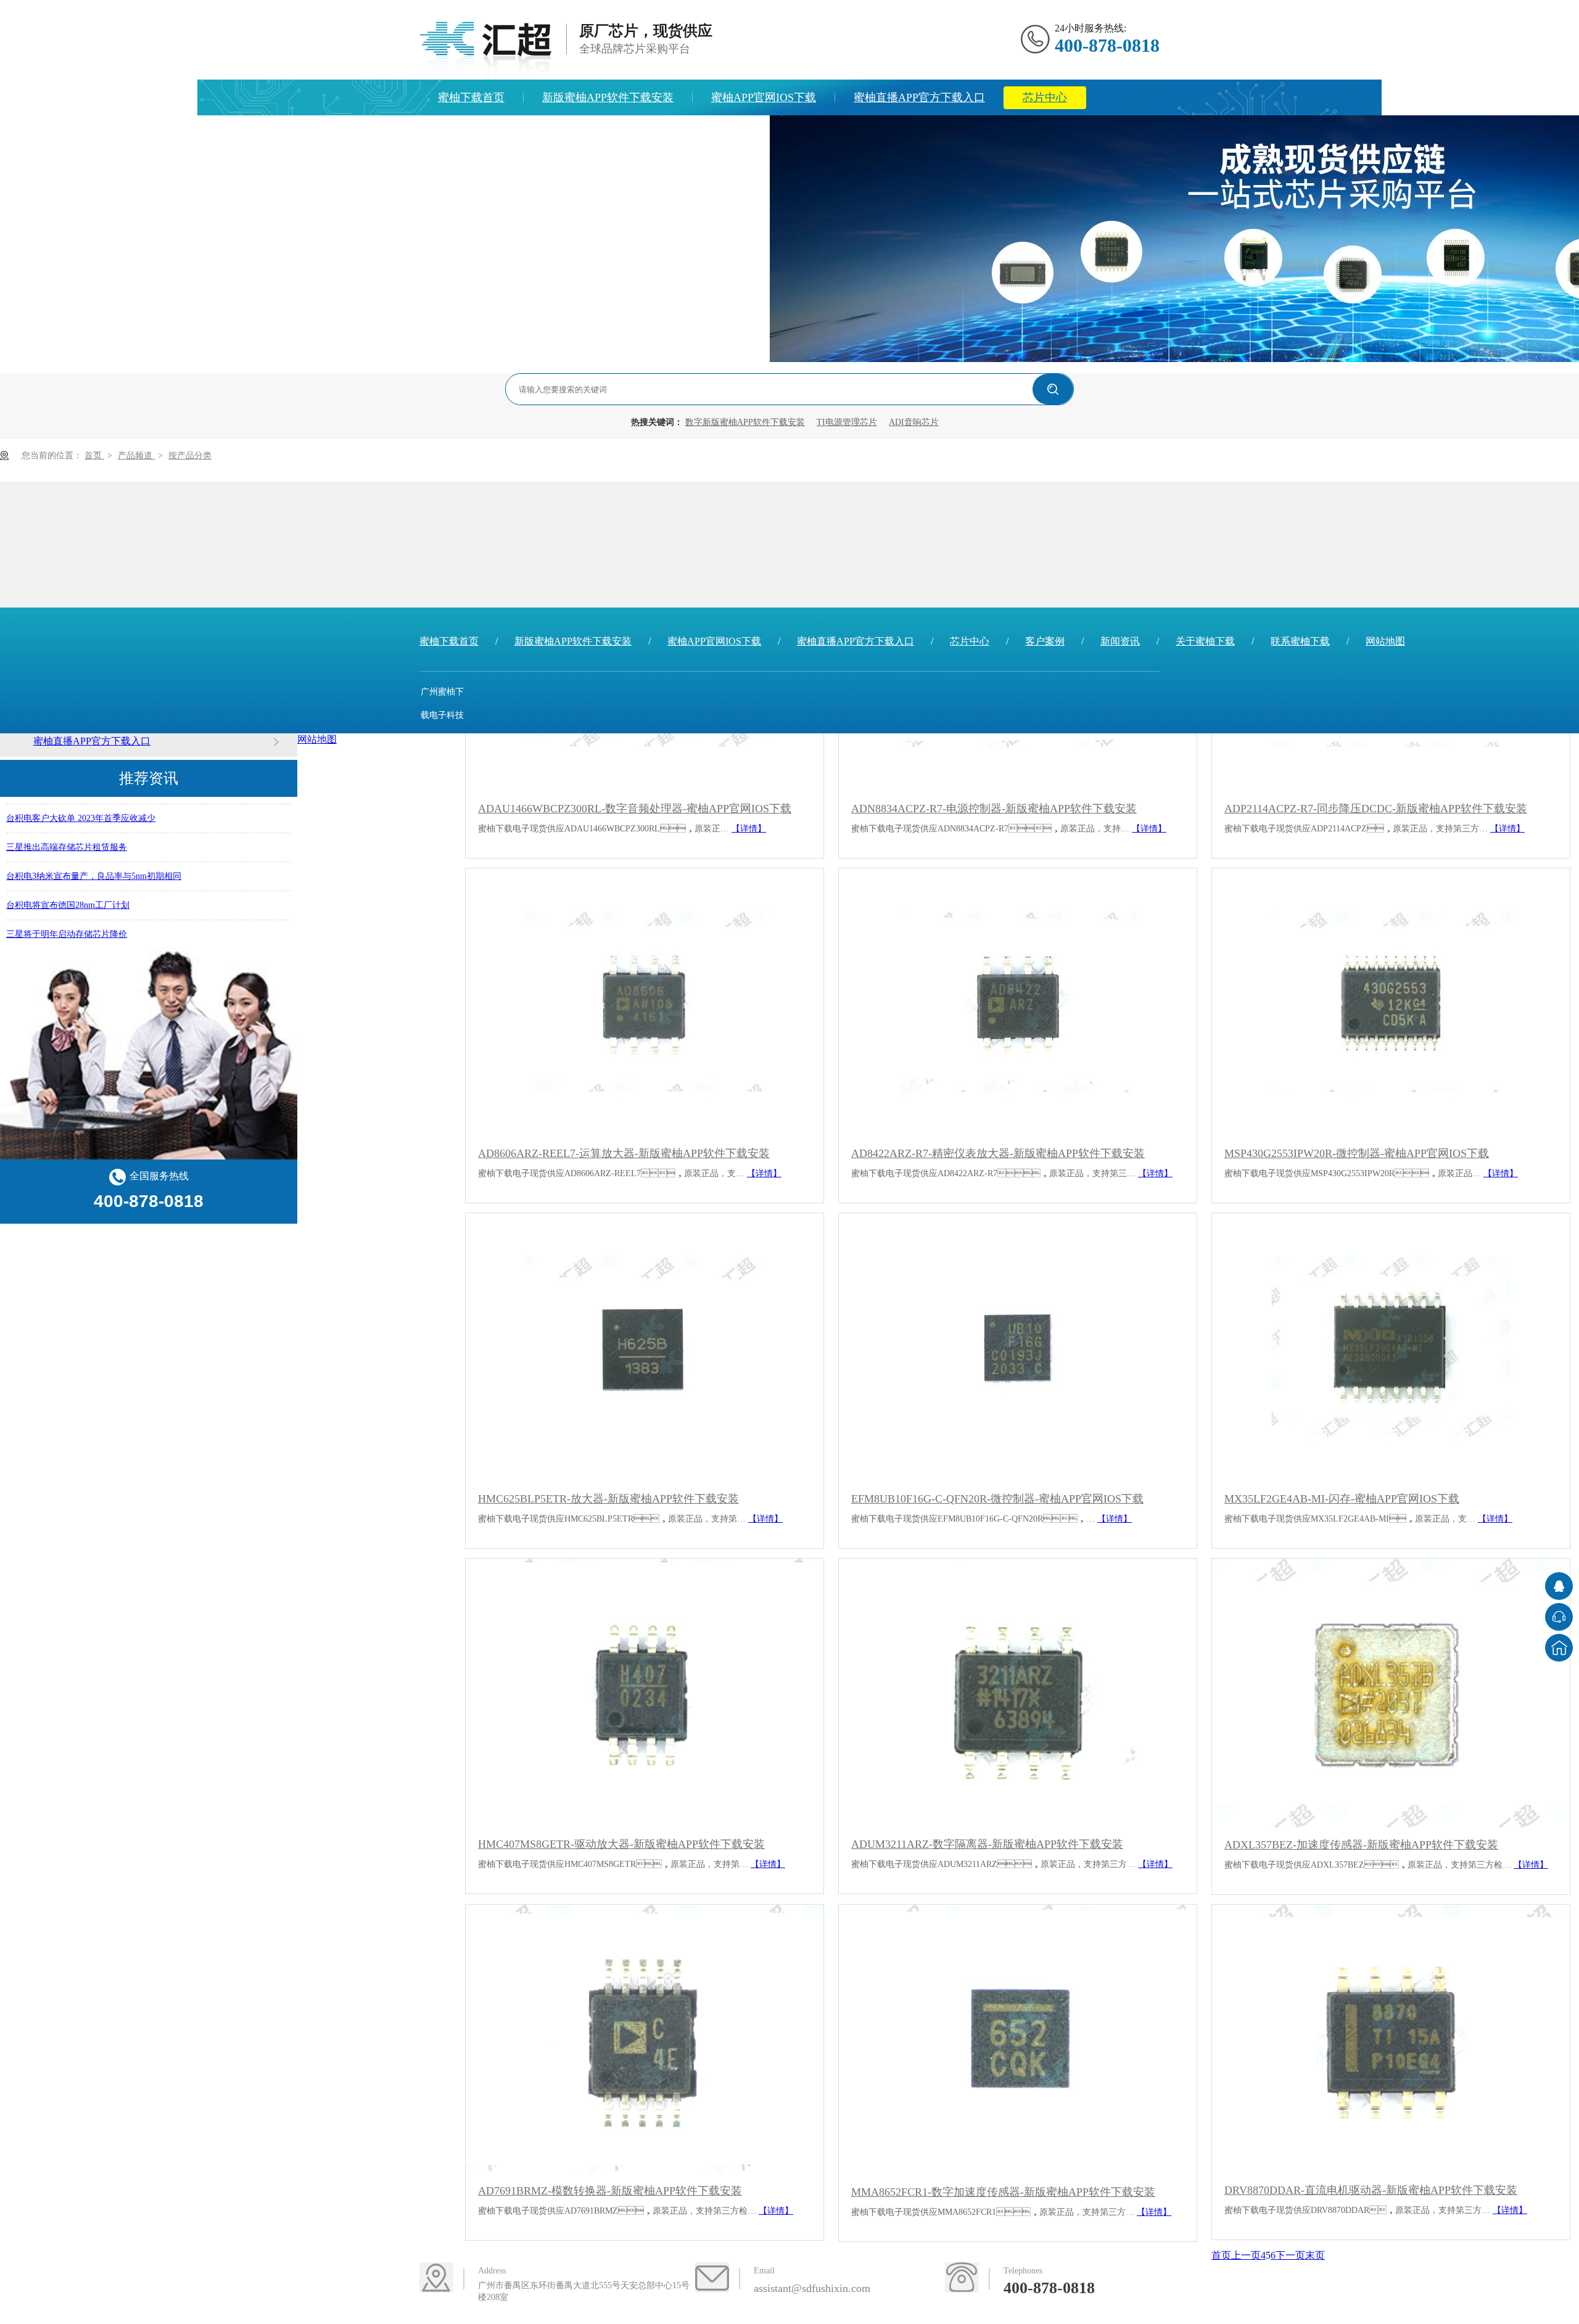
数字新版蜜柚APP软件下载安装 (745, 422)
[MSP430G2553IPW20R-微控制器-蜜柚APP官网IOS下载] (1391, 1003)
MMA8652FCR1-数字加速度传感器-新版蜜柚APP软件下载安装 (1003, 2192)
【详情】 (749, 829)
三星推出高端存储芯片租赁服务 (67, 833)
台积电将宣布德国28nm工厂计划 (68, 891)
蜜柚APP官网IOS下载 (764, 97)
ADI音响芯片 (914, 422)
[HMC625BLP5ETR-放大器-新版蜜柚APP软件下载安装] (645, 1347)
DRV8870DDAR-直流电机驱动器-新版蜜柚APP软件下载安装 (1371, 2190)
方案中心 (460, 133)
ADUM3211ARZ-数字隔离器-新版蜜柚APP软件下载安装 (987, 1844)
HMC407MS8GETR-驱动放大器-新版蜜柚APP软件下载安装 (621, 1844)
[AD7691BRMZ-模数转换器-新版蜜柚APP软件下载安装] (645, 2039)
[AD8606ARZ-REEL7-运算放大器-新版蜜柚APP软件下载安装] (645, 1003)
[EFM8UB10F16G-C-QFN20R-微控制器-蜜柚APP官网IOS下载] (1018, 1347)
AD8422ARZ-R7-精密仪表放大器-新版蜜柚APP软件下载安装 (998, 1153)
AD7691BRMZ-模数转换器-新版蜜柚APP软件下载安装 (610, 2191)
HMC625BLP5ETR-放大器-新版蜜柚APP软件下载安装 (608, 1499)
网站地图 (1385, 641)
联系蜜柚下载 (1300, 641)
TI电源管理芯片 (847, 422)
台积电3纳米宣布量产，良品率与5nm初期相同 (94, 862)
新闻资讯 (542, 133)
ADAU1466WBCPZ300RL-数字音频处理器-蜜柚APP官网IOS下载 (635, 809)
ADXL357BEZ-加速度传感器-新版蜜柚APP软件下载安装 (1361, 1845)
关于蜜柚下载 (635, 133)
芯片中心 (1045, 97)
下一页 (1290, 2255)
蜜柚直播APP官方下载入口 (919, 97)
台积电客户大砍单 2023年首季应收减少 (81, 804)
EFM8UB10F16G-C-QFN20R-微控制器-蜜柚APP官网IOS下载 (997, 1499)
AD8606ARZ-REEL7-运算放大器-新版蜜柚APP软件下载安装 (624, 1153)
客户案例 (1045, 641)
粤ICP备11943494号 (442, 809)
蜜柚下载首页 (471, 97)
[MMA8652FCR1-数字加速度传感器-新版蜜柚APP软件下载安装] (1018, 2040)
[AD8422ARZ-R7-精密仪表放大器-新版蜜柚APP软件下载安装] (1018, 1003)
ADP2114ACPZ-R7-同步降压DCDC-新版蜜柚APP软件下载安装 (1376, 809)
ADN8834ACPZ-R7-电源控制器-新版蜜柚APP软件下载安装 (994, 809)
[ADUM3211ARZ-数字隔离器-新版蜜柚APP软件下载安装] (1018, 1693)
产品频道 (136, 455)
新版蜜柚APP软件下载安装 (608, 97)
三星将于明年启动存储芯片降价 (67, 920)
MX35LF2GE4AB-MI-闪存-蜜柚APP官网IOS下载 (1342, 1499)
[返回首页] (1559, 1648)
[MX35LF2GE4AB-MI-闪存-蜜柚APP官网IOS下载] (1391, 1347)
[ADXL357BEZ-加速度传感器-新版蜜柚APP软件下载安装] (1391, 1693)
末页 (1315, 2255)
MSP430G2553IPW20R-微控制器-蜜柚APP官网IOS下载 (1357, 1153)
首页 (94, 455)
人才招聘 (728, 133)
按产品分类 (190, 455)
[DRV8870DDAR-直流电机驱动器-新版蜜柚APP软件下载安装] (1391, 2039)
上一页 (1246, 2255)
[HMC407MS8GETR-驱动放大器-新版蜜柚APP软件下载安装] (645, 1693)
